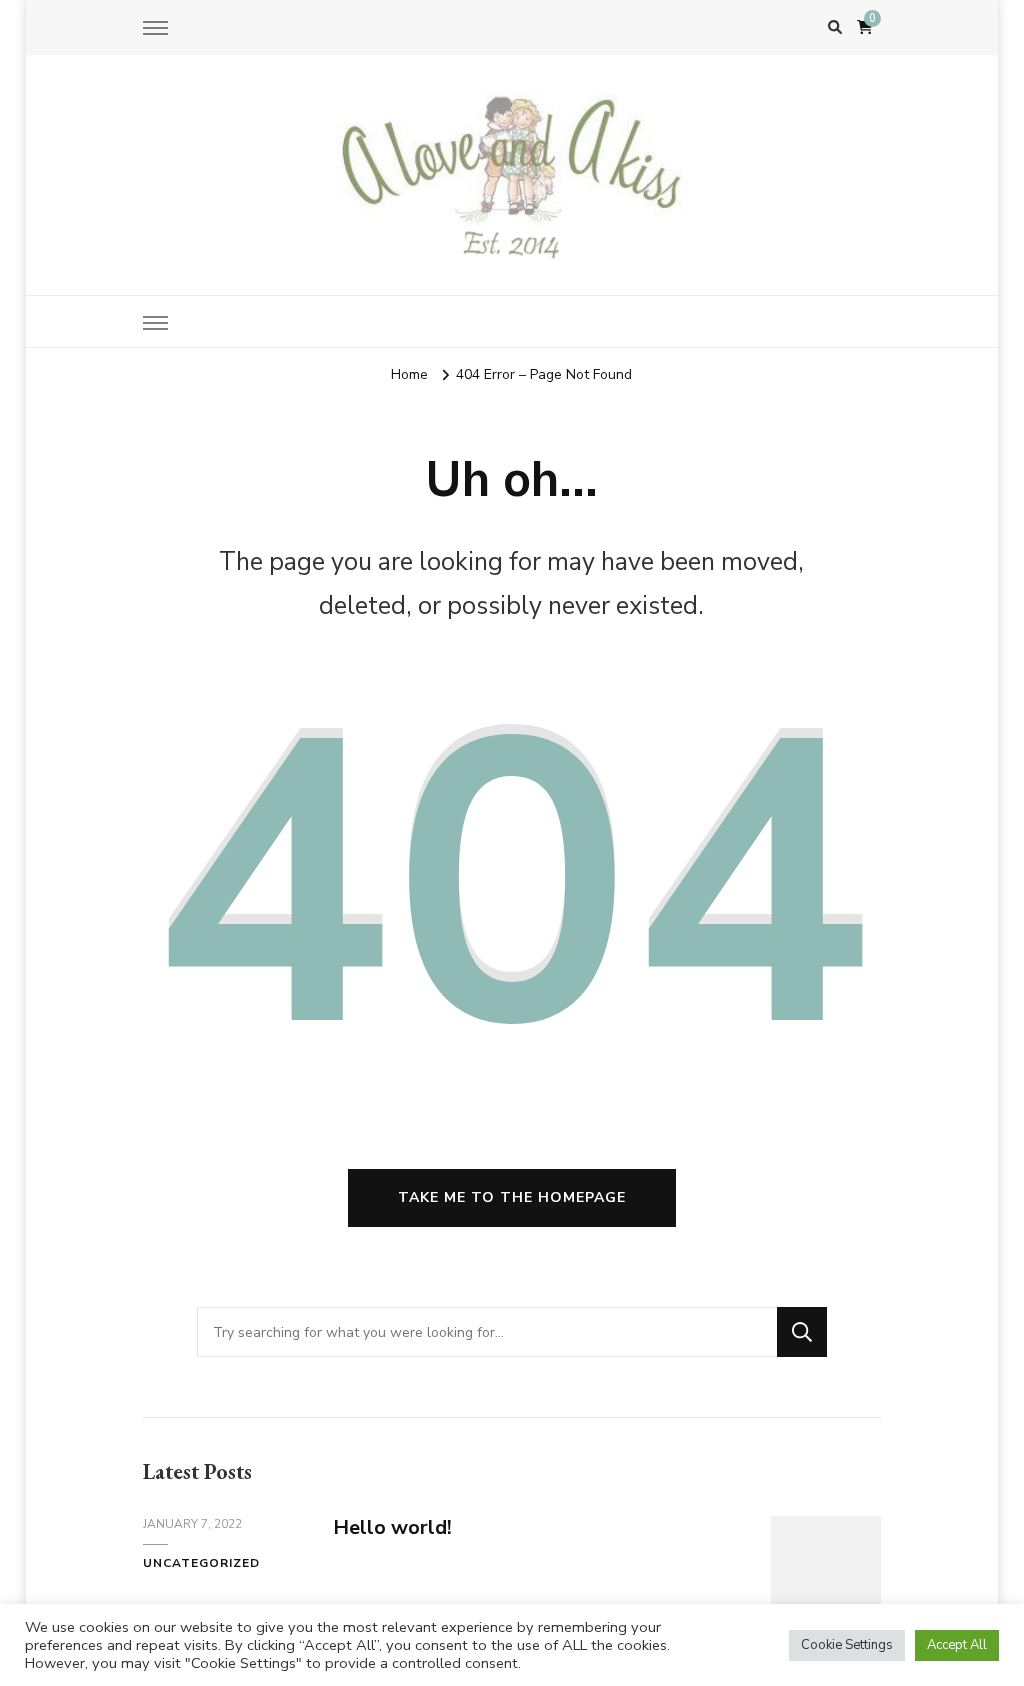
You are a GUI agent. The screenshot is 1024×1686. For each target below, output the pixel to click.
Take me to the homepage (512, 1197)
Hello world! (392, 1527)
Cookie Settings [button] (847, 1645)
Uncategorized (201, 1563)
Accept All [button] (957, 1645)
